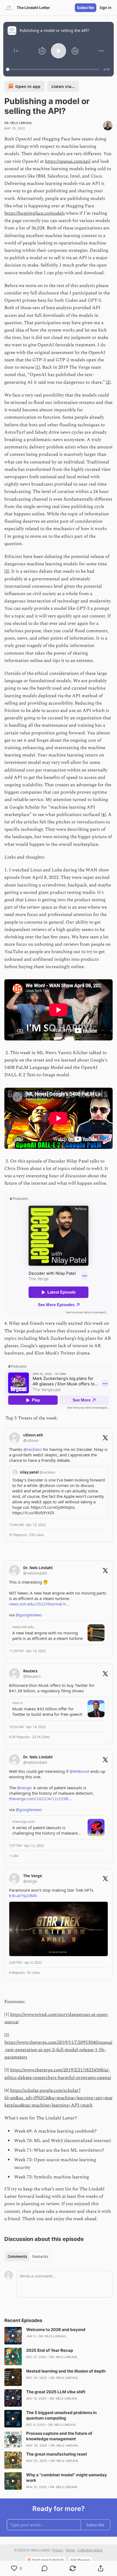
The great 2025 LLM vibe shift (56, 2392)
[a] (13, 2336)
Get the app (80, 2560)
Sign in (106, 8)
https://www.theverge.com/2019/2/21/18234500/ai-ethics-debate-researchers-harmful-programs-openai (58, 2074)
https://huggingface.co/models (35, 213)
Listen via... (63, 86)
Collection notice (90, 2550)
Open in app (28, 86)
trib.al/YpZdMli (23, 1895)
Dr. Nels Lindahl (18, 123)
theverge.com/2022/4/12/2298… (40, 1799)
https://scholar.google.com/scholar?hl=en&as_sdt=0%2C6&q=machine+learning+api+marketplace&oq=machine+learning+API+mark (59, 2098)
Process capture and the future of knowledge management (59, 2436)
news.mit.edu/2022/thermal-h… (39, 1604)
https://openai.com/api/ (68, 161)
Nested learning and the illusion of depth (66, 2371)
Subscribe (86, 8)
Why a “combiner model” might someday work (67, 2478)
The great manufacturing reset (57, 2454)
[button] (16, 51)
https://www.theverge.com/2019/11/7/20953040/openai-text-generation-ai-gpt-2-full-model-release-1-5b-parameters (58, 2050)
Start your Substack (48, 2560)
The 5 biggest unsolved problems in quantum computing (61, 2415)
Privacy (58, 2550)
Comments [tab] (17, 2256)
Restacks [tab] (40, 2256)
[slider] (53, 69)
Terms (70, 2550)
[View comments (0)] (44, 2568)
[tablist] (28, 2256)
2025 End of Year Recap (50, 2350)
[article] (59, 2336)
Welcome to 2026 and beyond (56, 2330)
